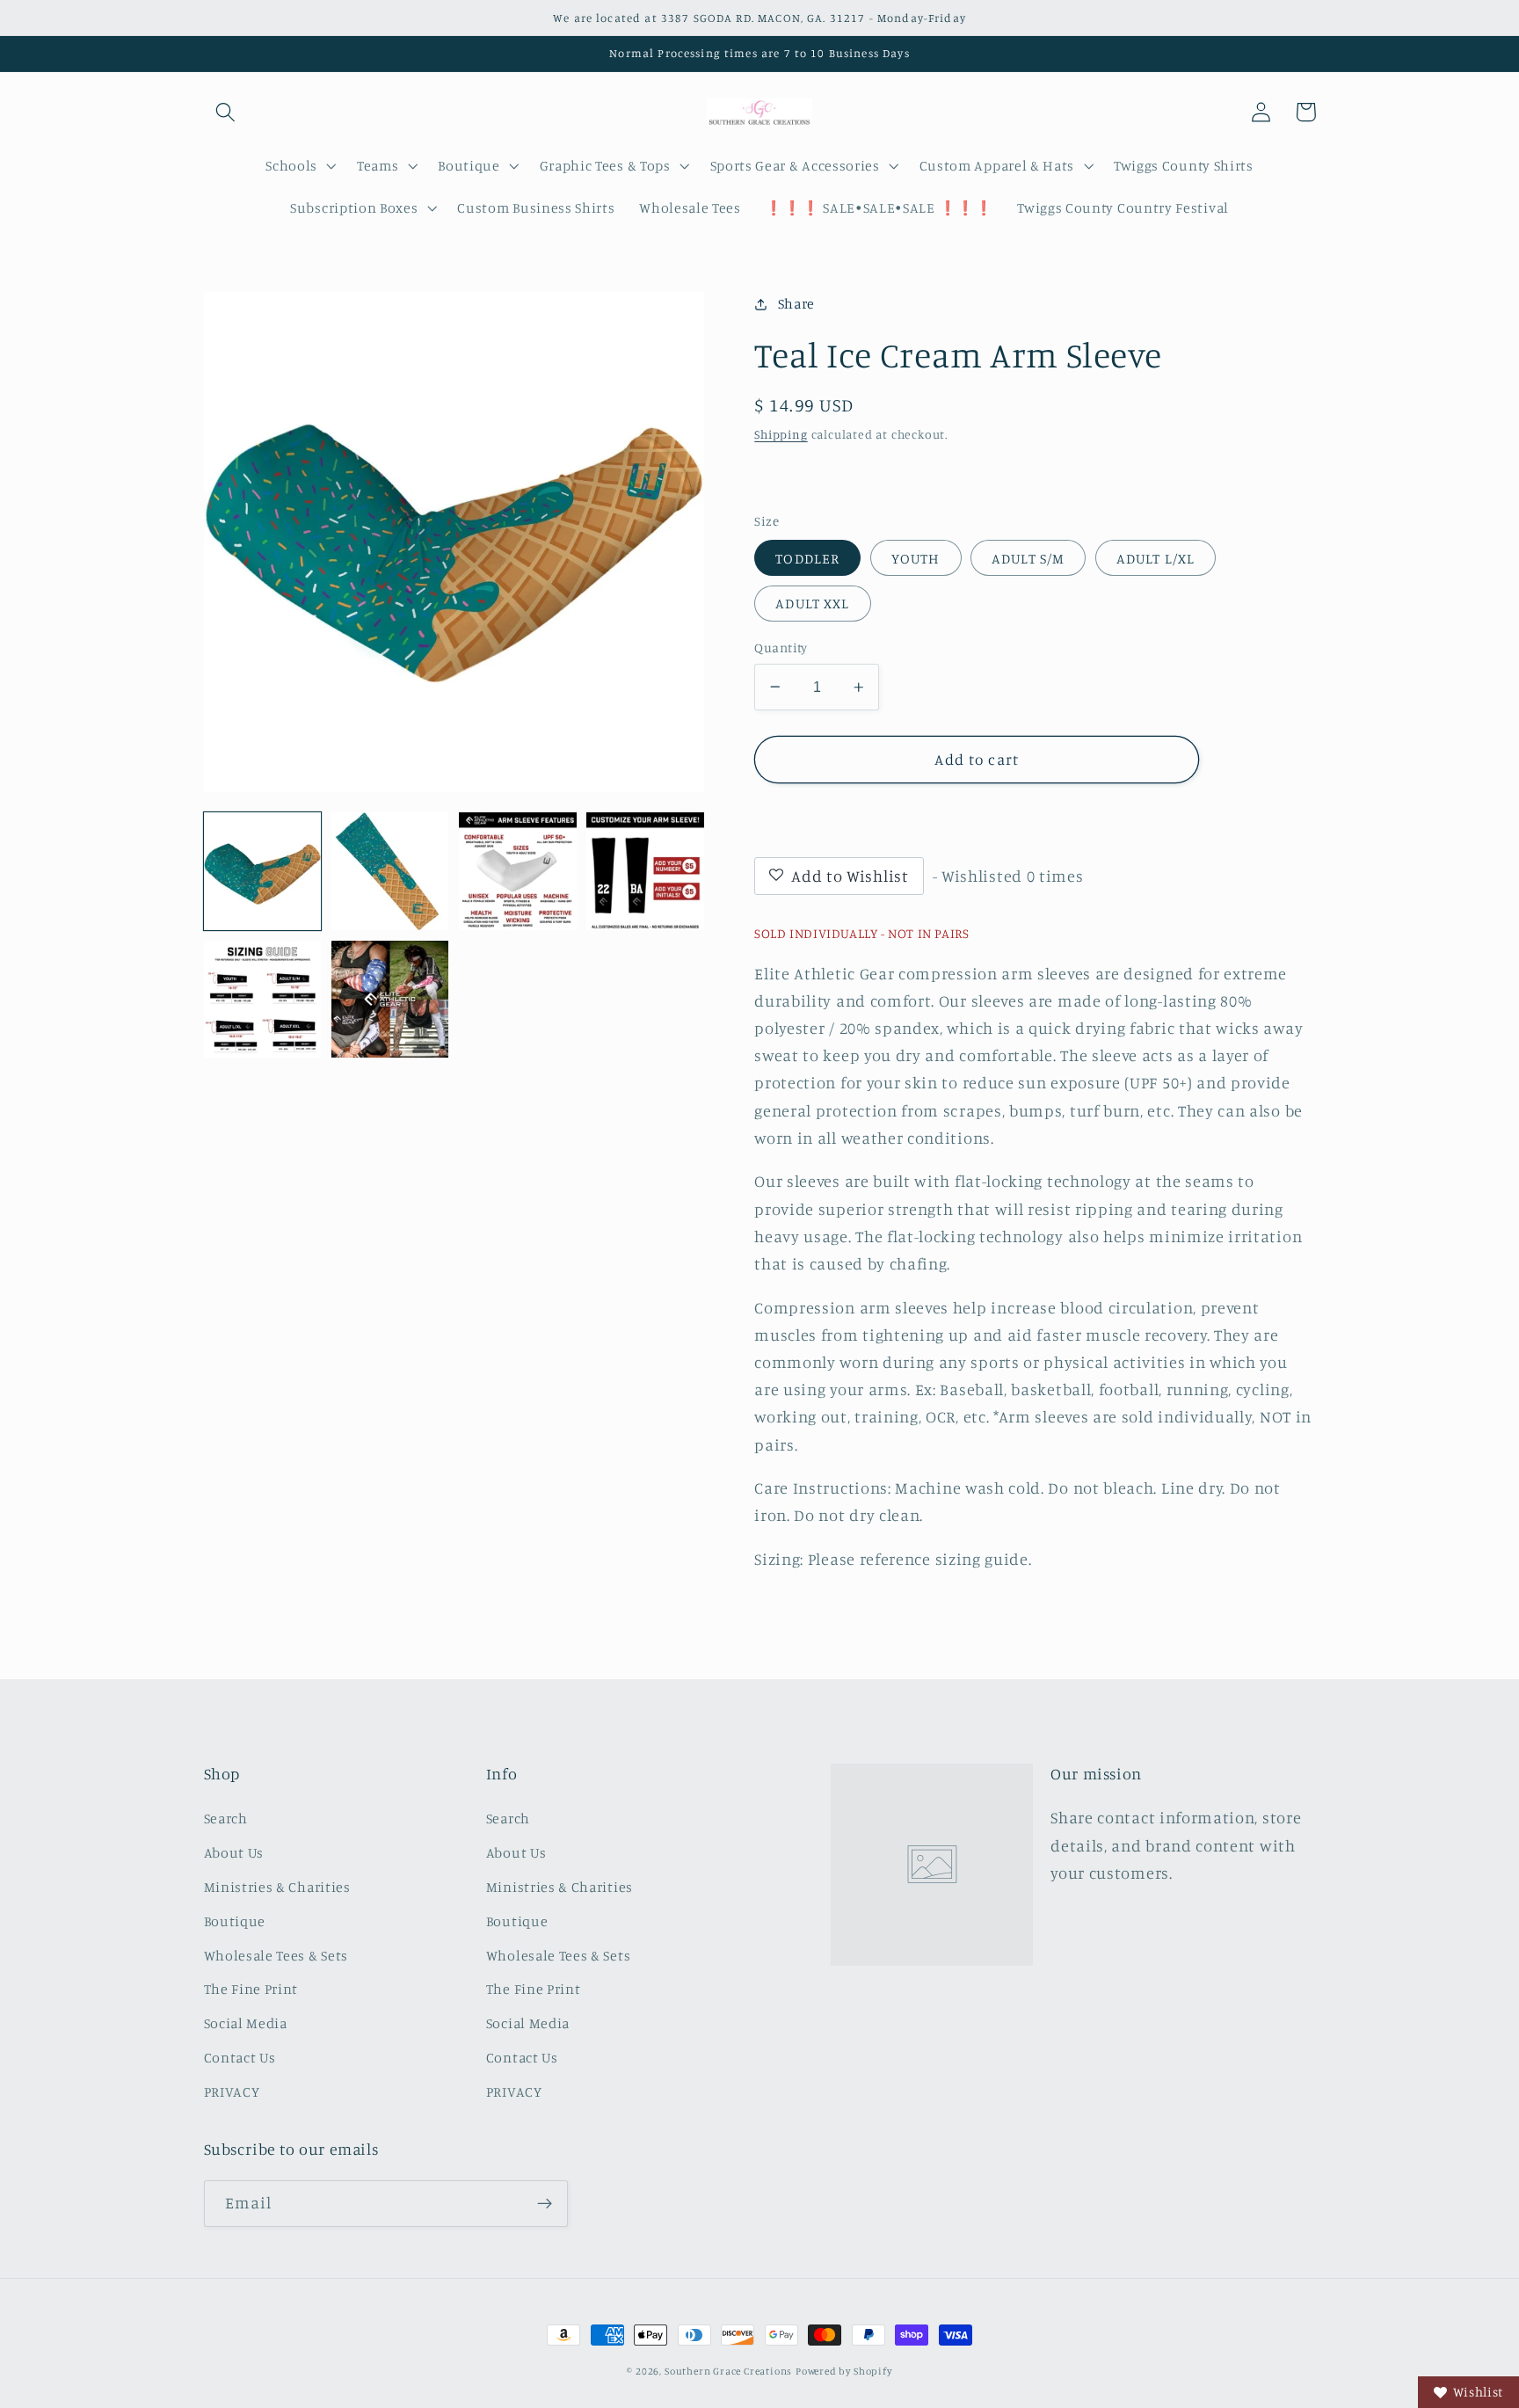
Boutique (235, 1921)
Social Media (246, 2023)
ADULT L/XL (1156, 558)
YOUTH (916, 558)
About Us (234, 1852)
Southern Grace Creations (728, 2371)
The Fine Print (251, 1989)
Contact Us (240, 2057)
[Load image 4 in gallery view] (645, 871)
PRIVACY (232, 2092)
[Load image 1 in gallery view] (263, 871)
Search (226, 1818)
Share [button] (796, 303)
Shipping (781, 434)
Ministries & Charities (277, 1887)
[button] (226, 112)
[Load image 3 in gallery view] (518, 871)
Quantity (781, 647)
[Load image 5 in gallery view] (263, 1000)
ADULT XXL (812, 603)
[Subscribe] (545, 2204)
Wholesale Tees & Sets (276, 1955)
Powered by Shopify (844, 2371)
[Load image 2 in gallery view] (390, 871)
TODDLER (807, 558)
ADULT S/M (1028, 558)
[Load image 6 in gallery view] (390, 1000)
